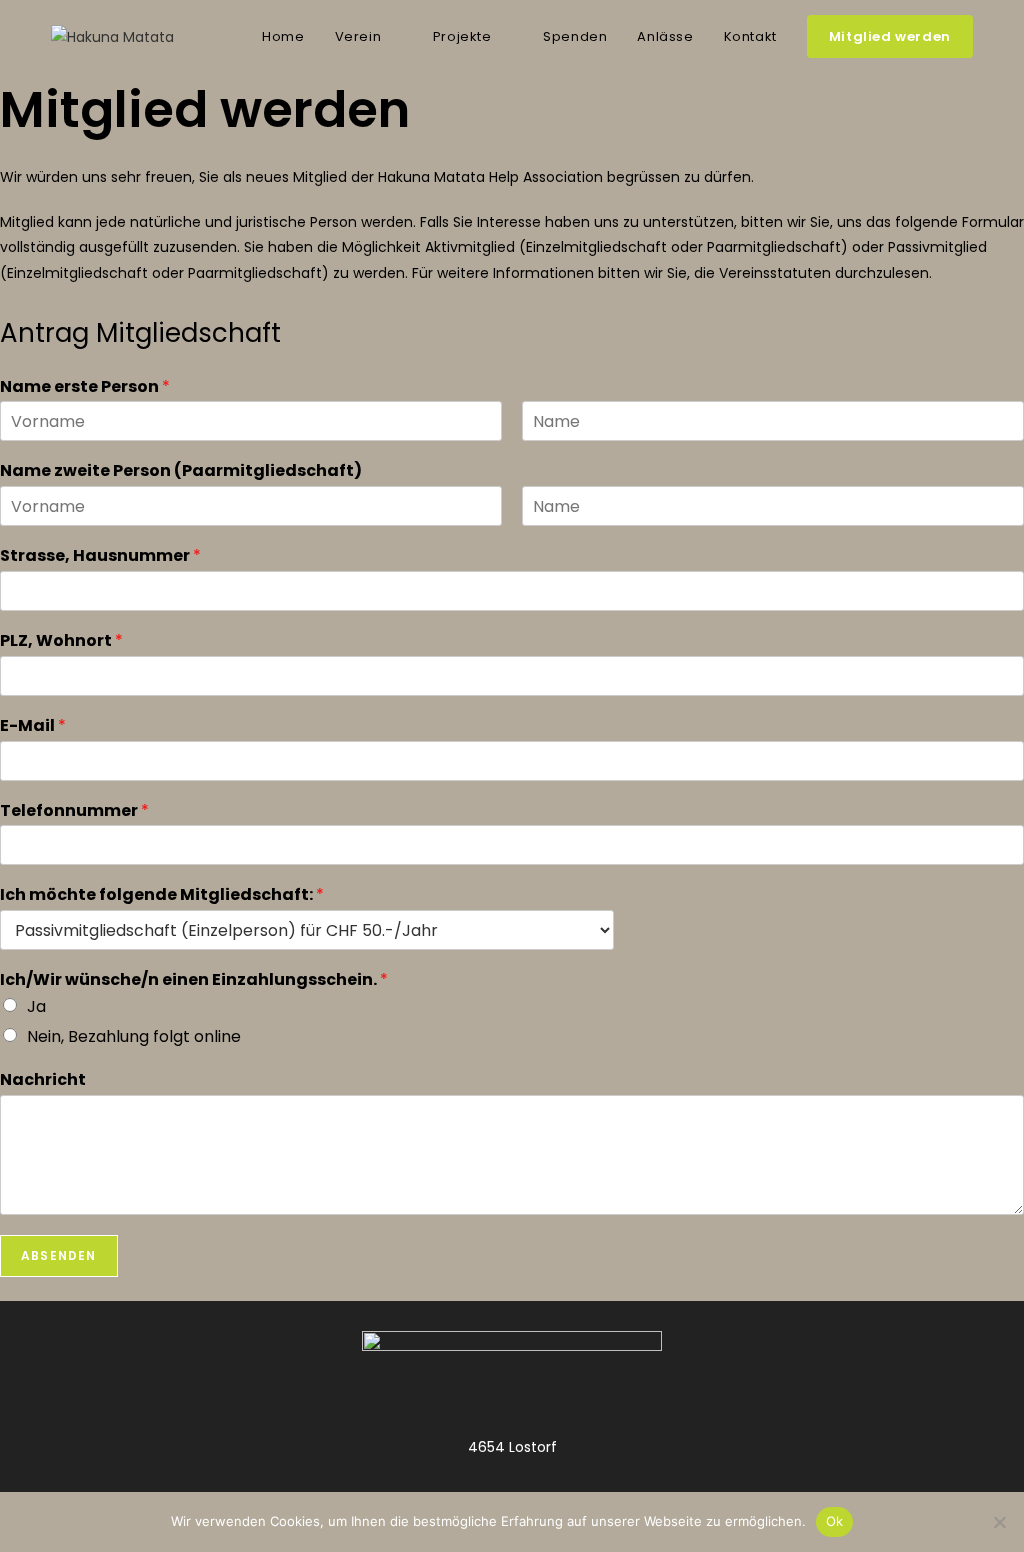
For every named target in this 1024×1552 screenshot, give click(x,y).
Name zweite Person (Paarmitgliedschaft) (181, 471)
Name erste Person (85, 387)
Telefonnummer (74, 811)
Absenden (59, 1255)
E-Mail (33, 726)
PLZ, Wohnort (61, 641)
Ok (835, 1521)
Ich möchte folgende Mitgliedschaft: (162, 895)
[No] (999, 1522)
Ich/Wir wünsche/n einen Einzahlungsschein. (194, 980)
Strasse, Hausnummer (100, 556)
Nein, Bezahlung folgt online (134, 1036)
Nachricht (43, 1080)
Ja (36, 1006)
